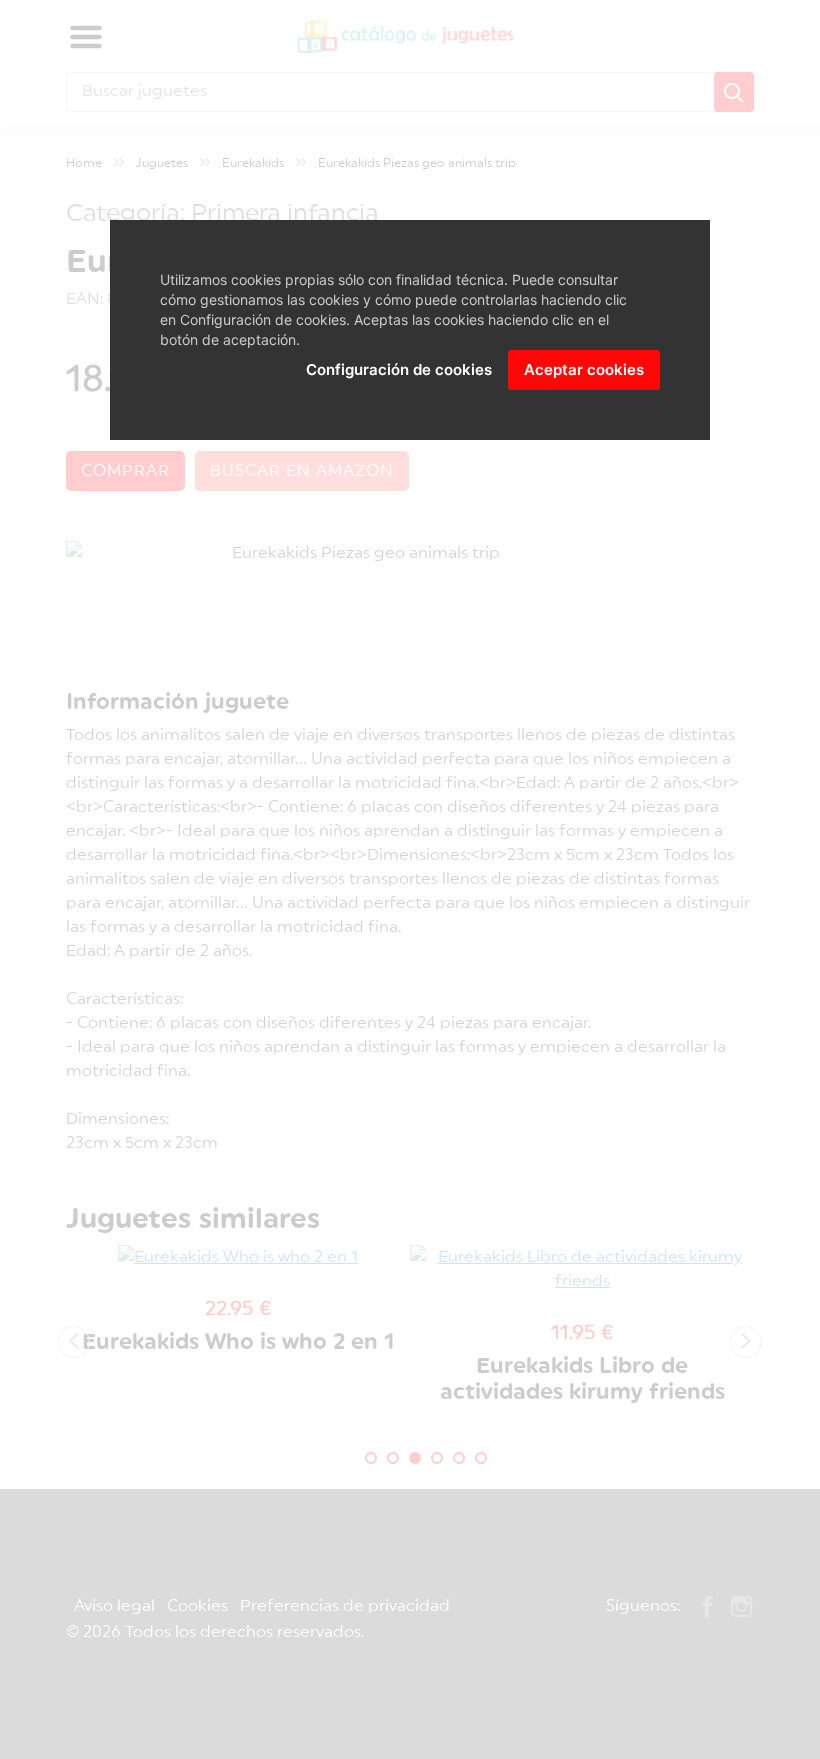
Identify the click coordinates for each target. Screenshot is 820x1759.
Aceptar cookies (584, 369)
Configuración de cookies (399, 369)
